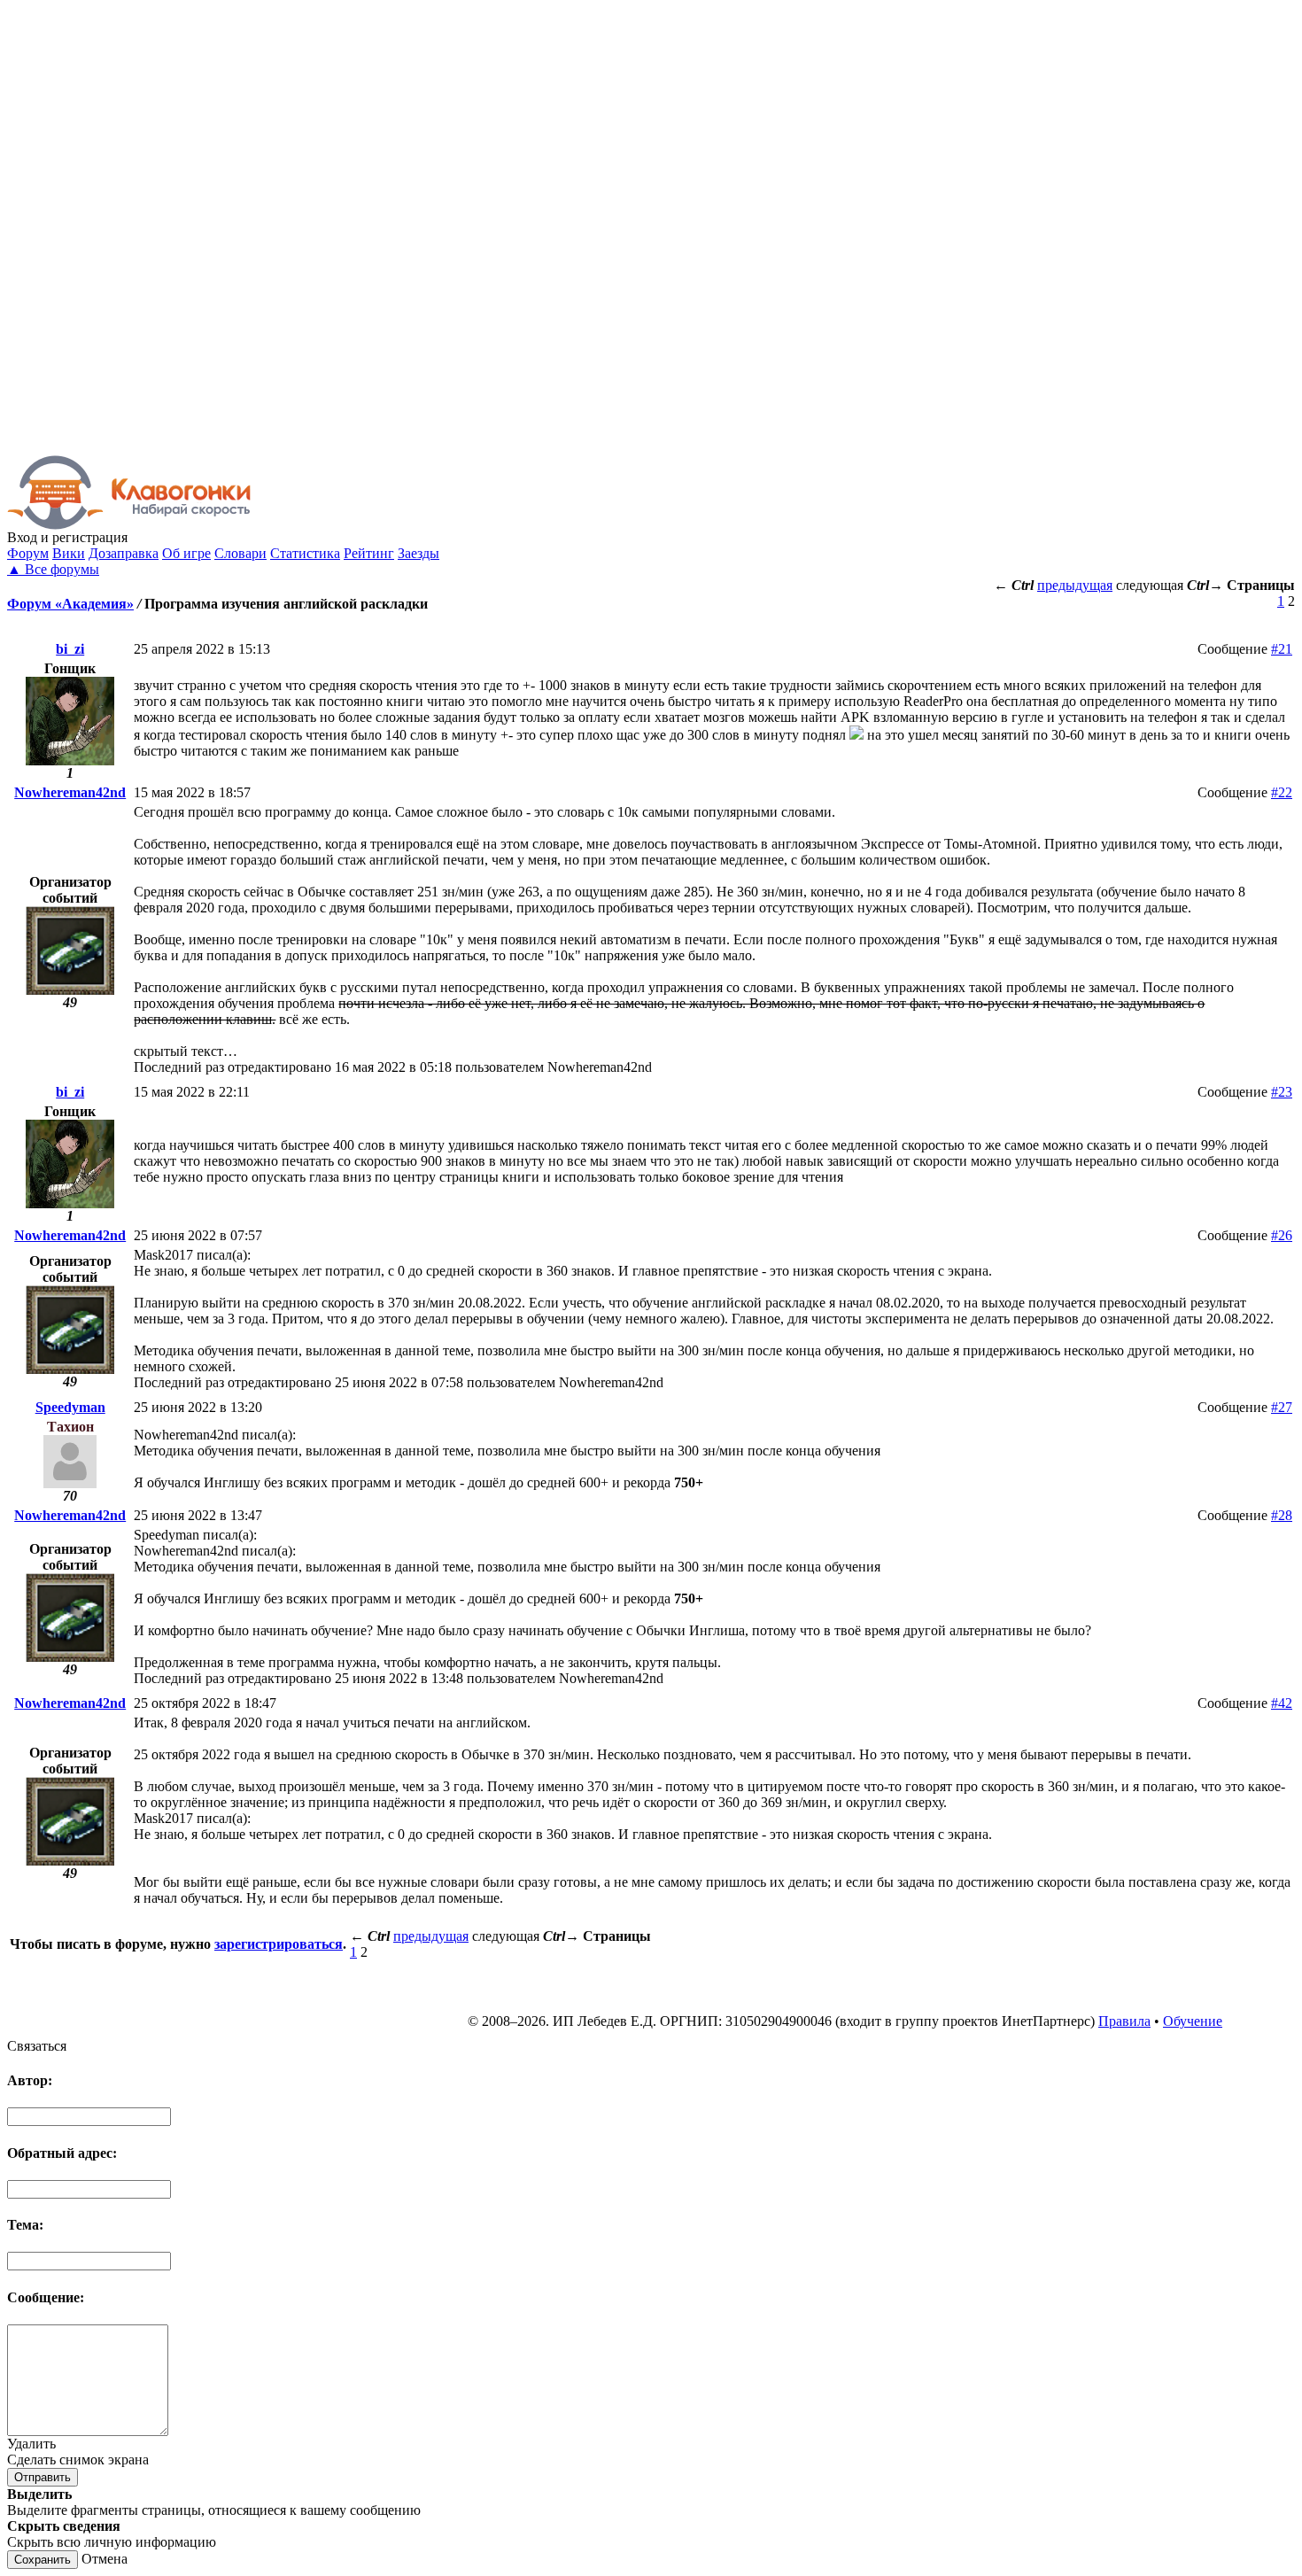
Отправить (43, 2477)
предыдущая (1075, 585)
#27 (1282, 1407)
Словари (240, 553)
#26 (1282, 1235)
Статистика (305, 553)
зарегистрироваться (279, 1944)
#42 (1282, 1703)
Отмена (105, 2559)
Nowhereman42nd (70, 792)
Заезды (418, 553)
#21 (1282, 649)
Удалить (31, 2444)
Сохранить (43, 2560)
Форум (28, 553)
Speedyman (70, 1407)
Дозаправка (124, 553)
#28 (1282, 1515)
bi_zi (70, 649)
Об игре (186, 553)
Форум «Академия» (70, 604)
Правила (1124, 2021)
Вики (69, 553)
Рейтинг (369, 553)
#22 (1282, 792)
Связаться (37, 2046)
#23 (1282, 1092)
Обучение (1193, 2021)
